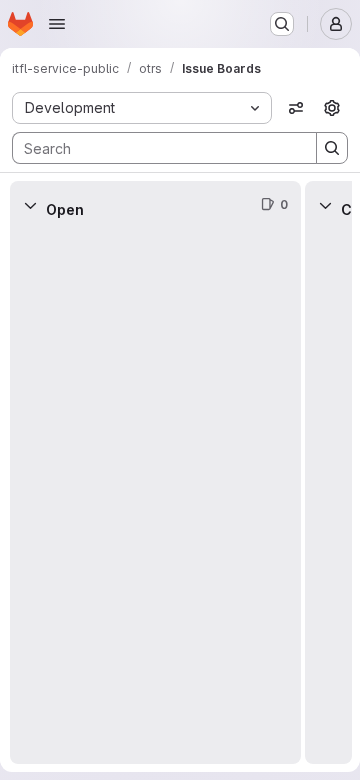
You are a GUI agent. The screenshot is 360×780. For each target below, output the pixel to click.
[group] (155, 496)
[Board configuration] (332, 108)
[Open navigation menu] (57, 24)
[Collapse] (30, 205)
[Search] (332, 148)
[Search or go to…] (282, 24)
